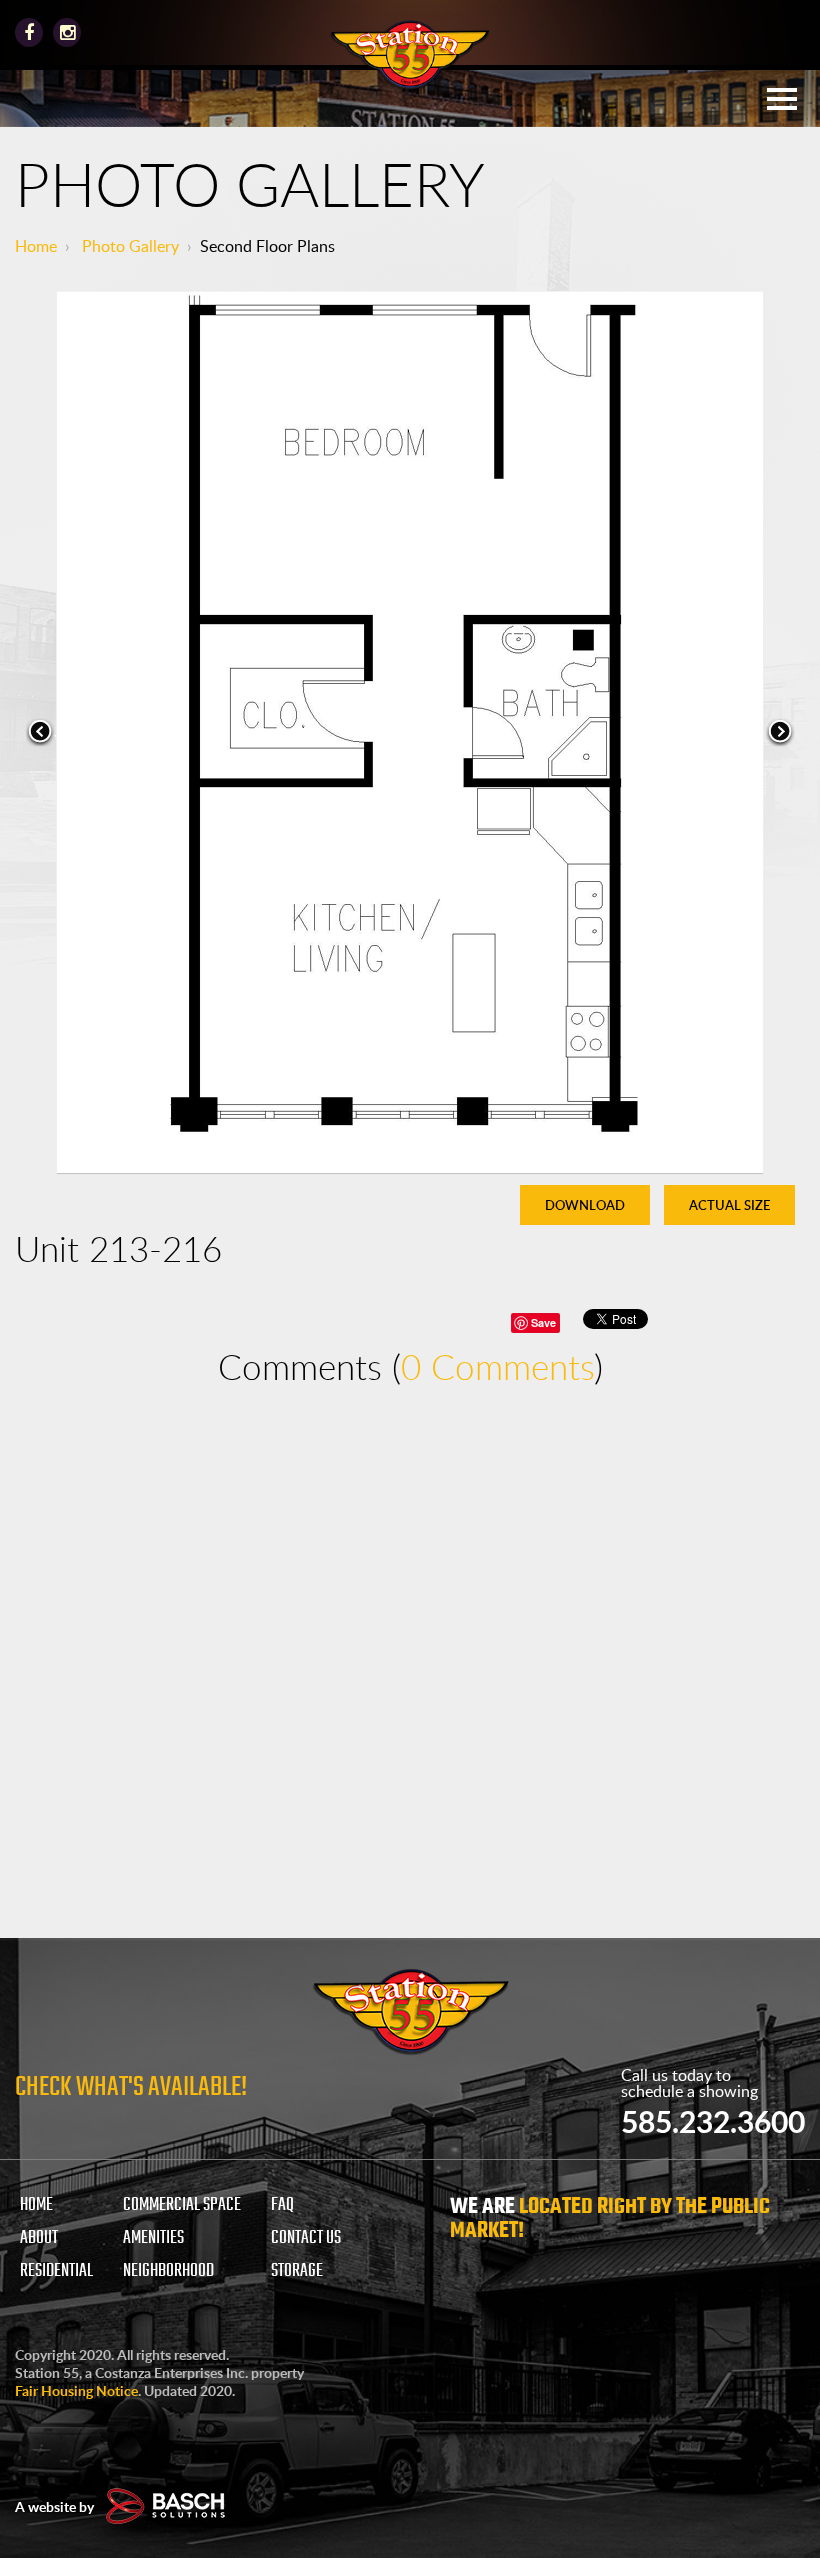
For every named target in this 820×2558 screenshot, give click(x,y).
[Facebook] (29, 32)
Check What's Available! (131, 2087)
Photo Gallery (130, 246)
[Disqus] (410, 1662)
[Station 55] (410, 55)
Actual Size (729, 1205)
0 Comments (497, 1366)
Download (585, 1205)
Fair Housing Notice (76, 2390)
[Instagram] (67, 32)
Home (36, 246)
